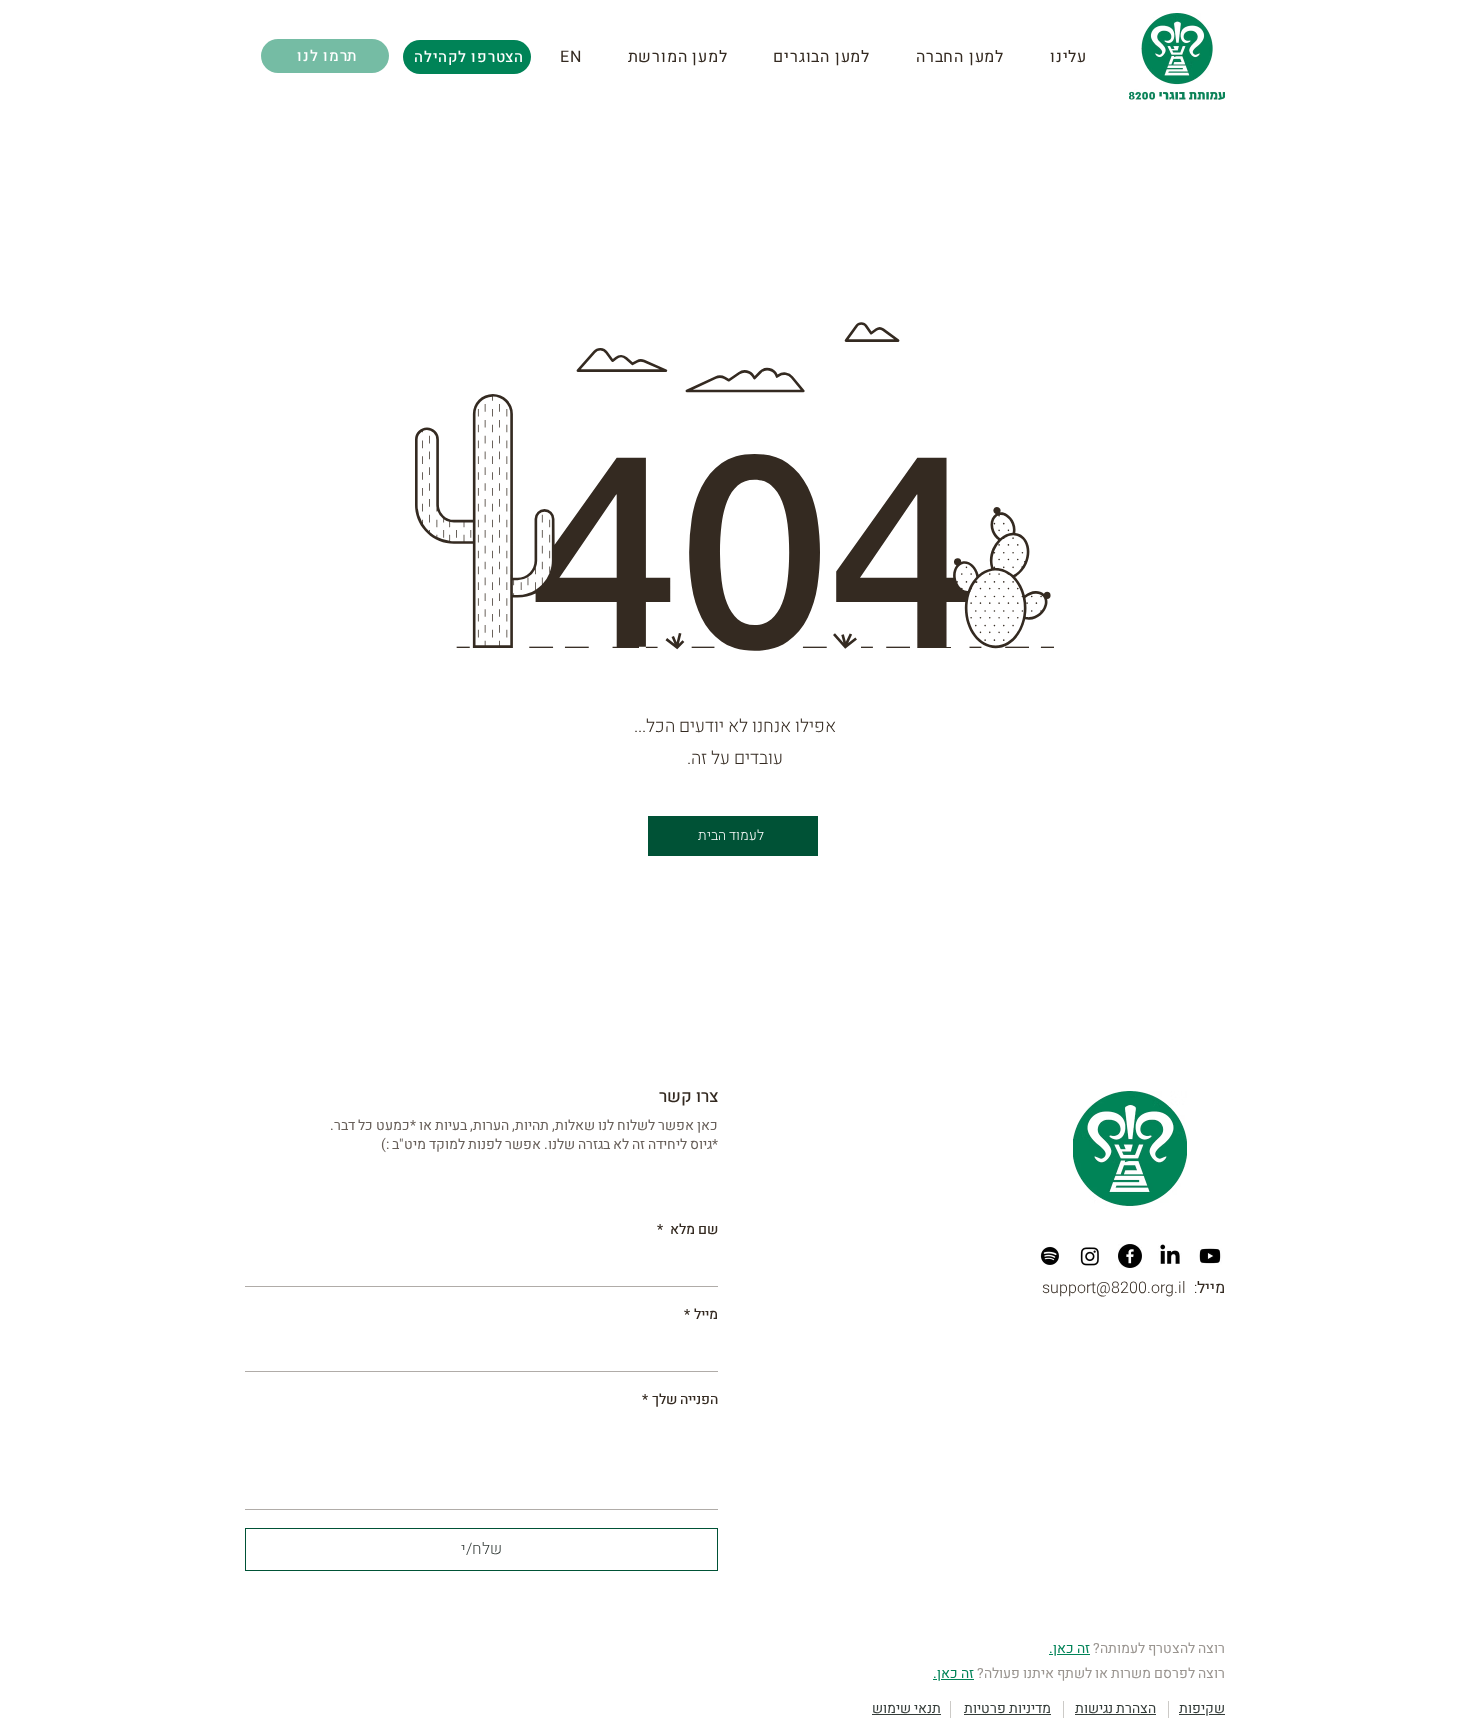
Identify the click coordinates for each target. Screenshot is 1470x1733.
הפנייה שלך (680, 1400)
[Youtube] (1210, 1256)
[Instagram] (1090, 1256)
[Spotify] (1050, 1256)
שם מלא (687, 1230)
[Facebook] (1130, 1256)
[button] (691, 57)
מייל (701, 1315)
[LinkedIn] (1170, 1256)
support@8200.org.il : (1133, 1288)
